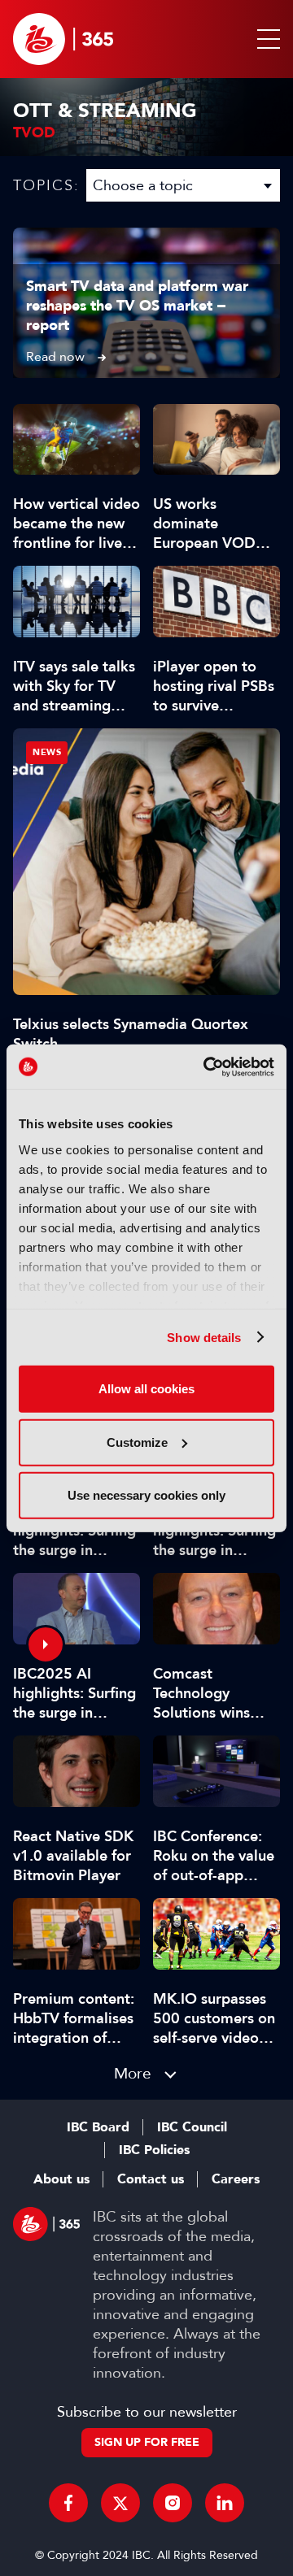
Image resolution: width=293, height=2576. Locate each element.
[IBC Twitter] (120, 2503)
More (133, 2073)
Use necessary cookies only (146, 1495)
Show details (204, 1337)
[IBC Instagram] (173, 2503)
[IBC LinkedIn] (225, 2503)
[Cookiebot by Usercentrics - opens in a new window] (207, 1066)
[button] (265, 39)
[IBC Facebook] (68, 2503)
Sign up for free (147, 2442)
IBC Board (98, 2127)
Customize (137, 1442)
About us (61, 2179)
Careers (236, 2179)
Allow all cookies (146, 1389)
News (47, 752)
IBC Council (192, 2127)
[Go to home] (63, 39)
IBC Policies (154, 2150)
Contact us (151, 2179)
